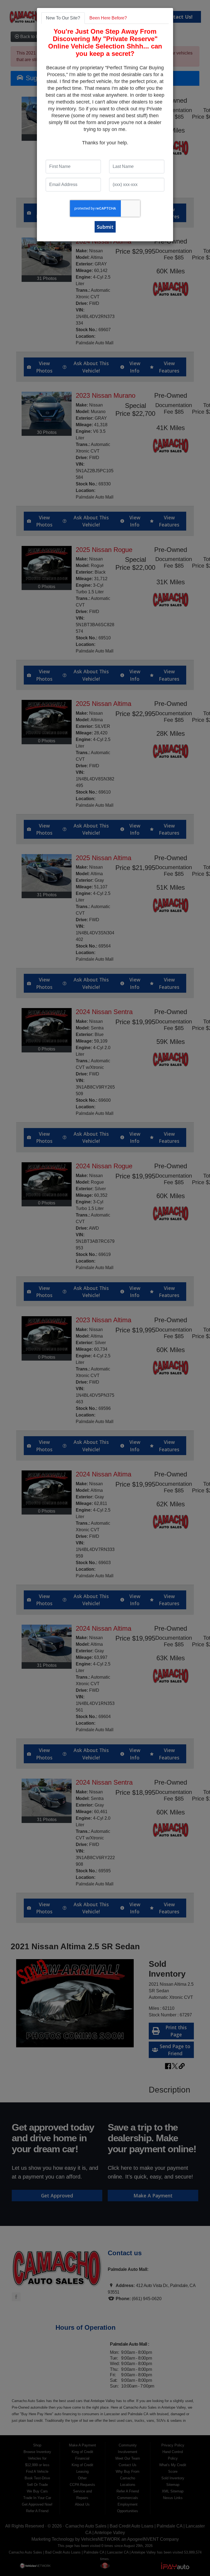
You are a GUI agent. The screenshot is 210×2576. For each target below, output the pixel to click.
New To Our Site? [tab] (63, 18)
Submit (105, 227)
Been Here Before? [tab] (108, 18)
